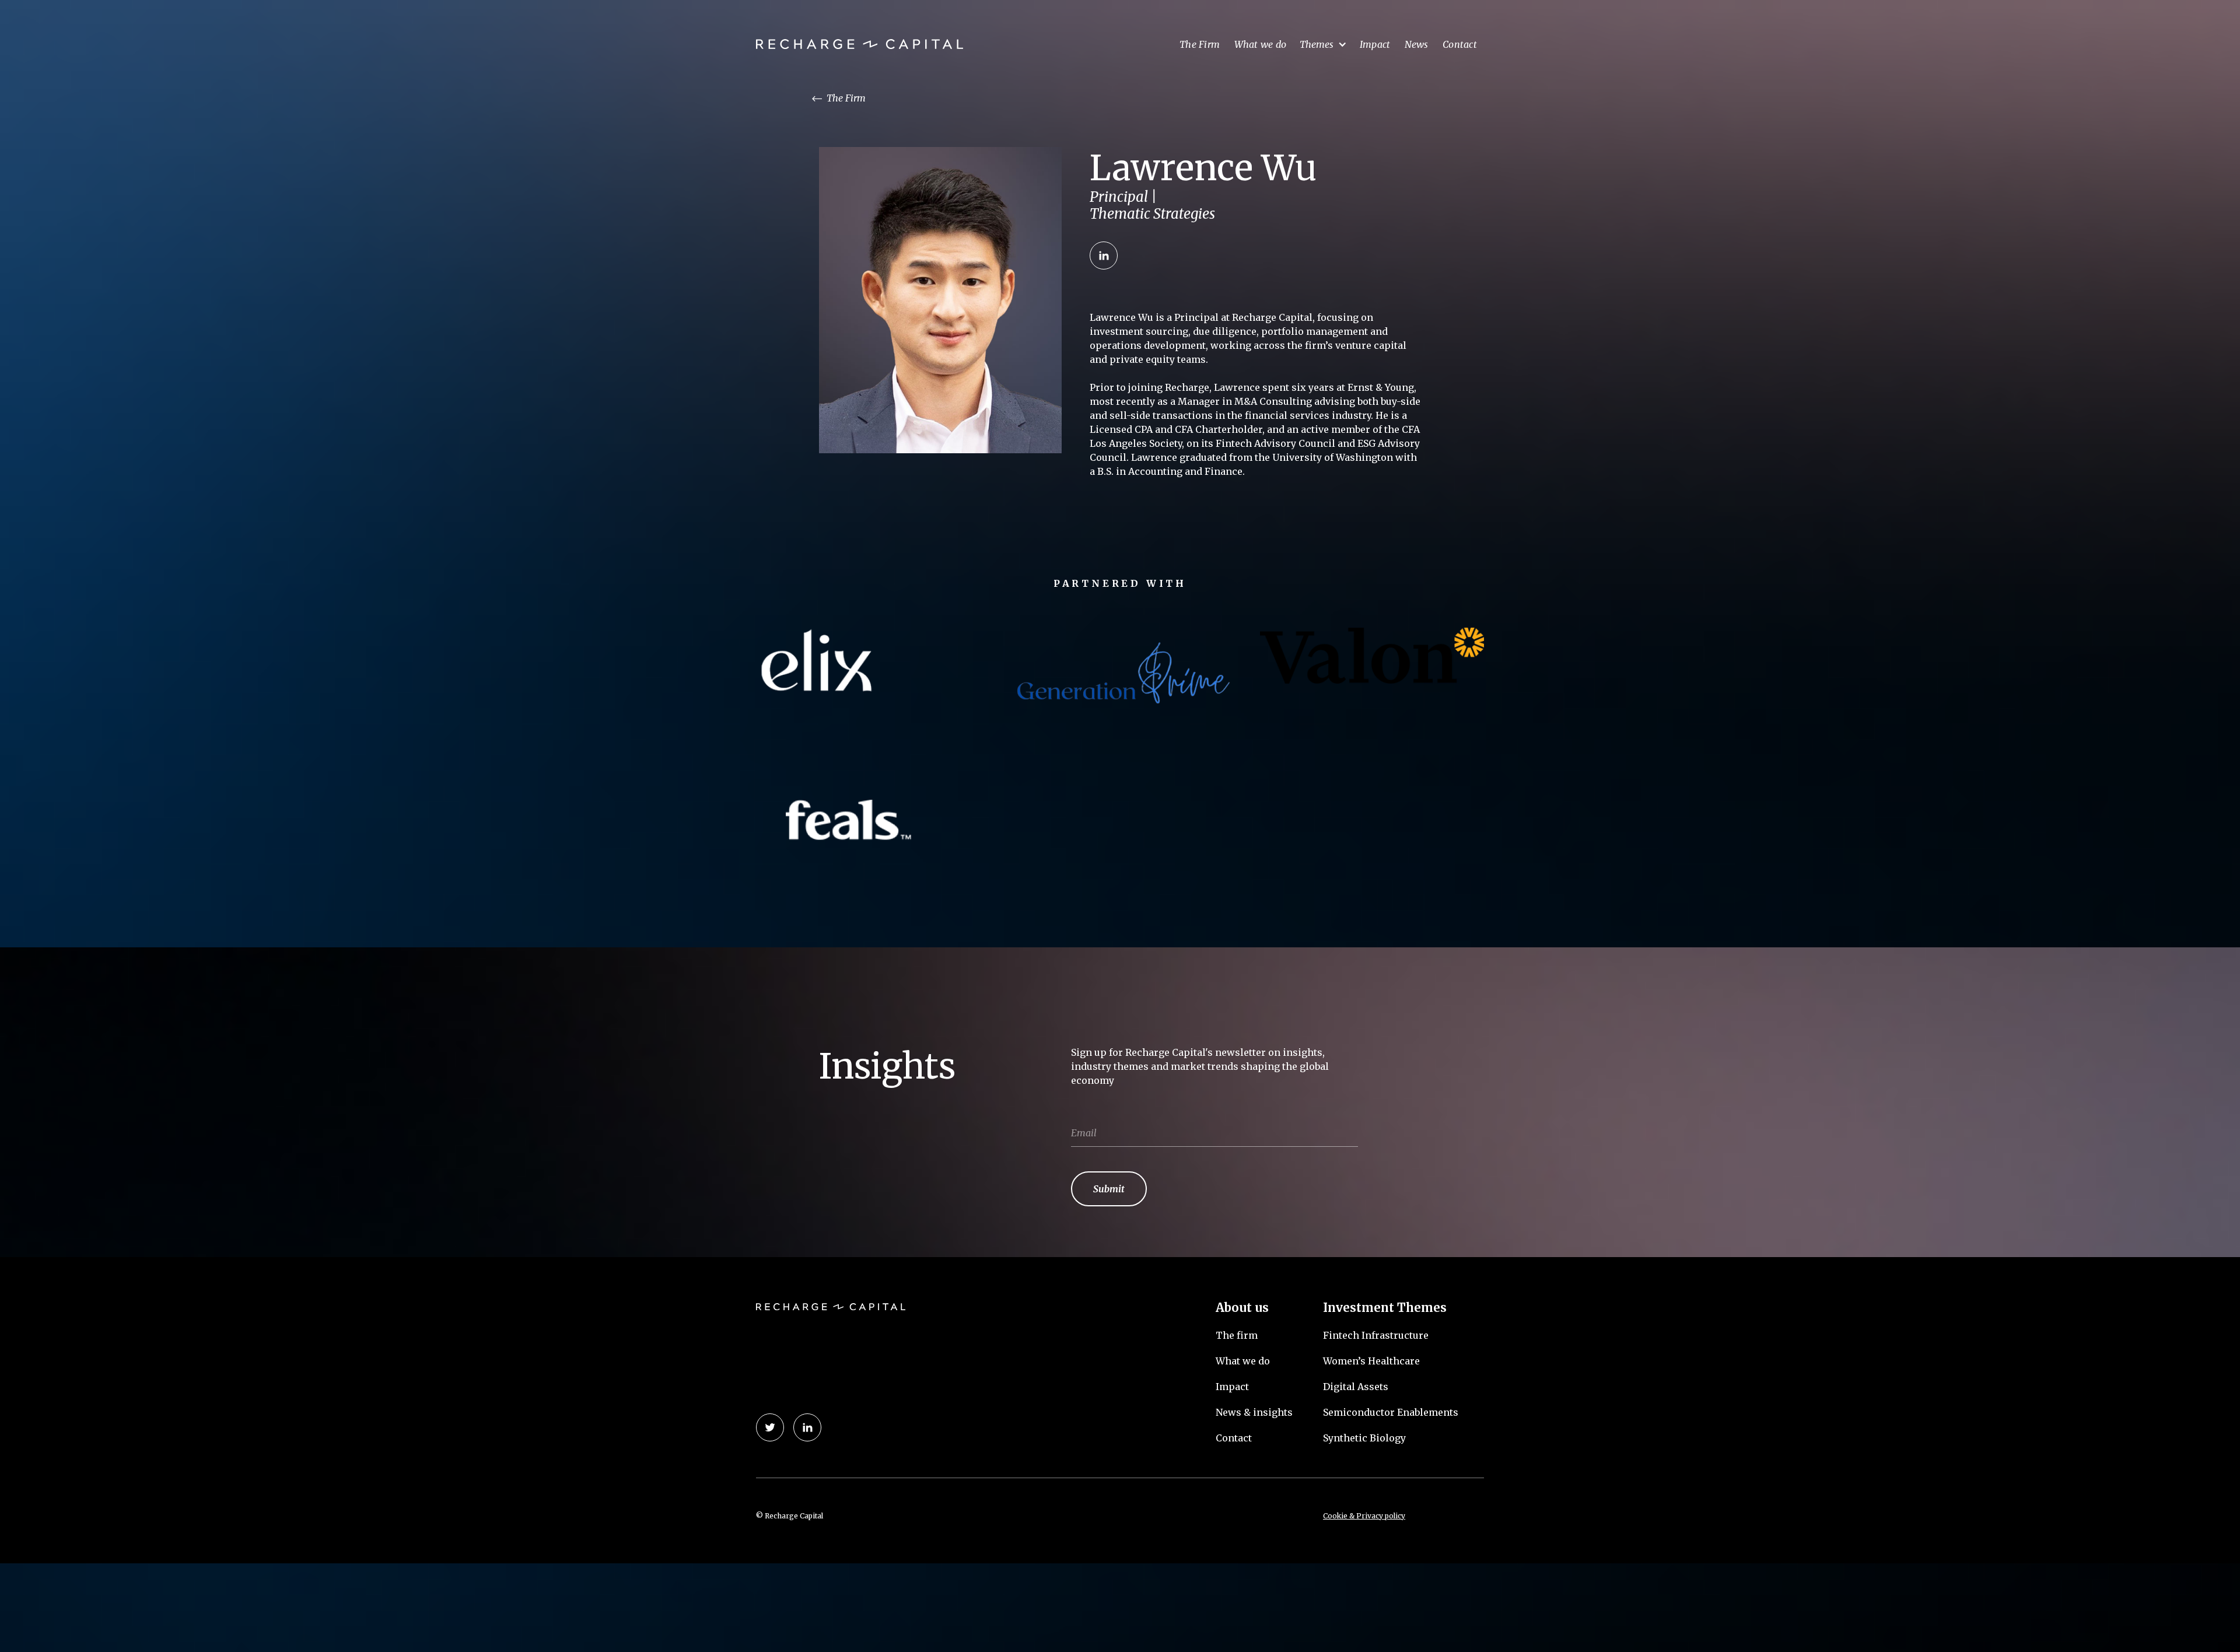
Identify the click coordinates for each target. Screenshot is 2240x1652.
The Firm (1200, 44)
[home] (860, 45)
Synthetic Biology (1364, 1438)
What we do (1261, 44)
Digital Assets (1356, 1387)
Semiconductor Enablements (1391, 1412)
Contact (1460, 44)
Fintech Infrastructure (1376, 1335)
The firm (1237, 1335)
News (1417, 44)
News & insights (1254, 1412)
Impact (1375, 44)
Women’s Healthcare (1371, 1361)
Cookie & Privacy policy (1364, 1516)
